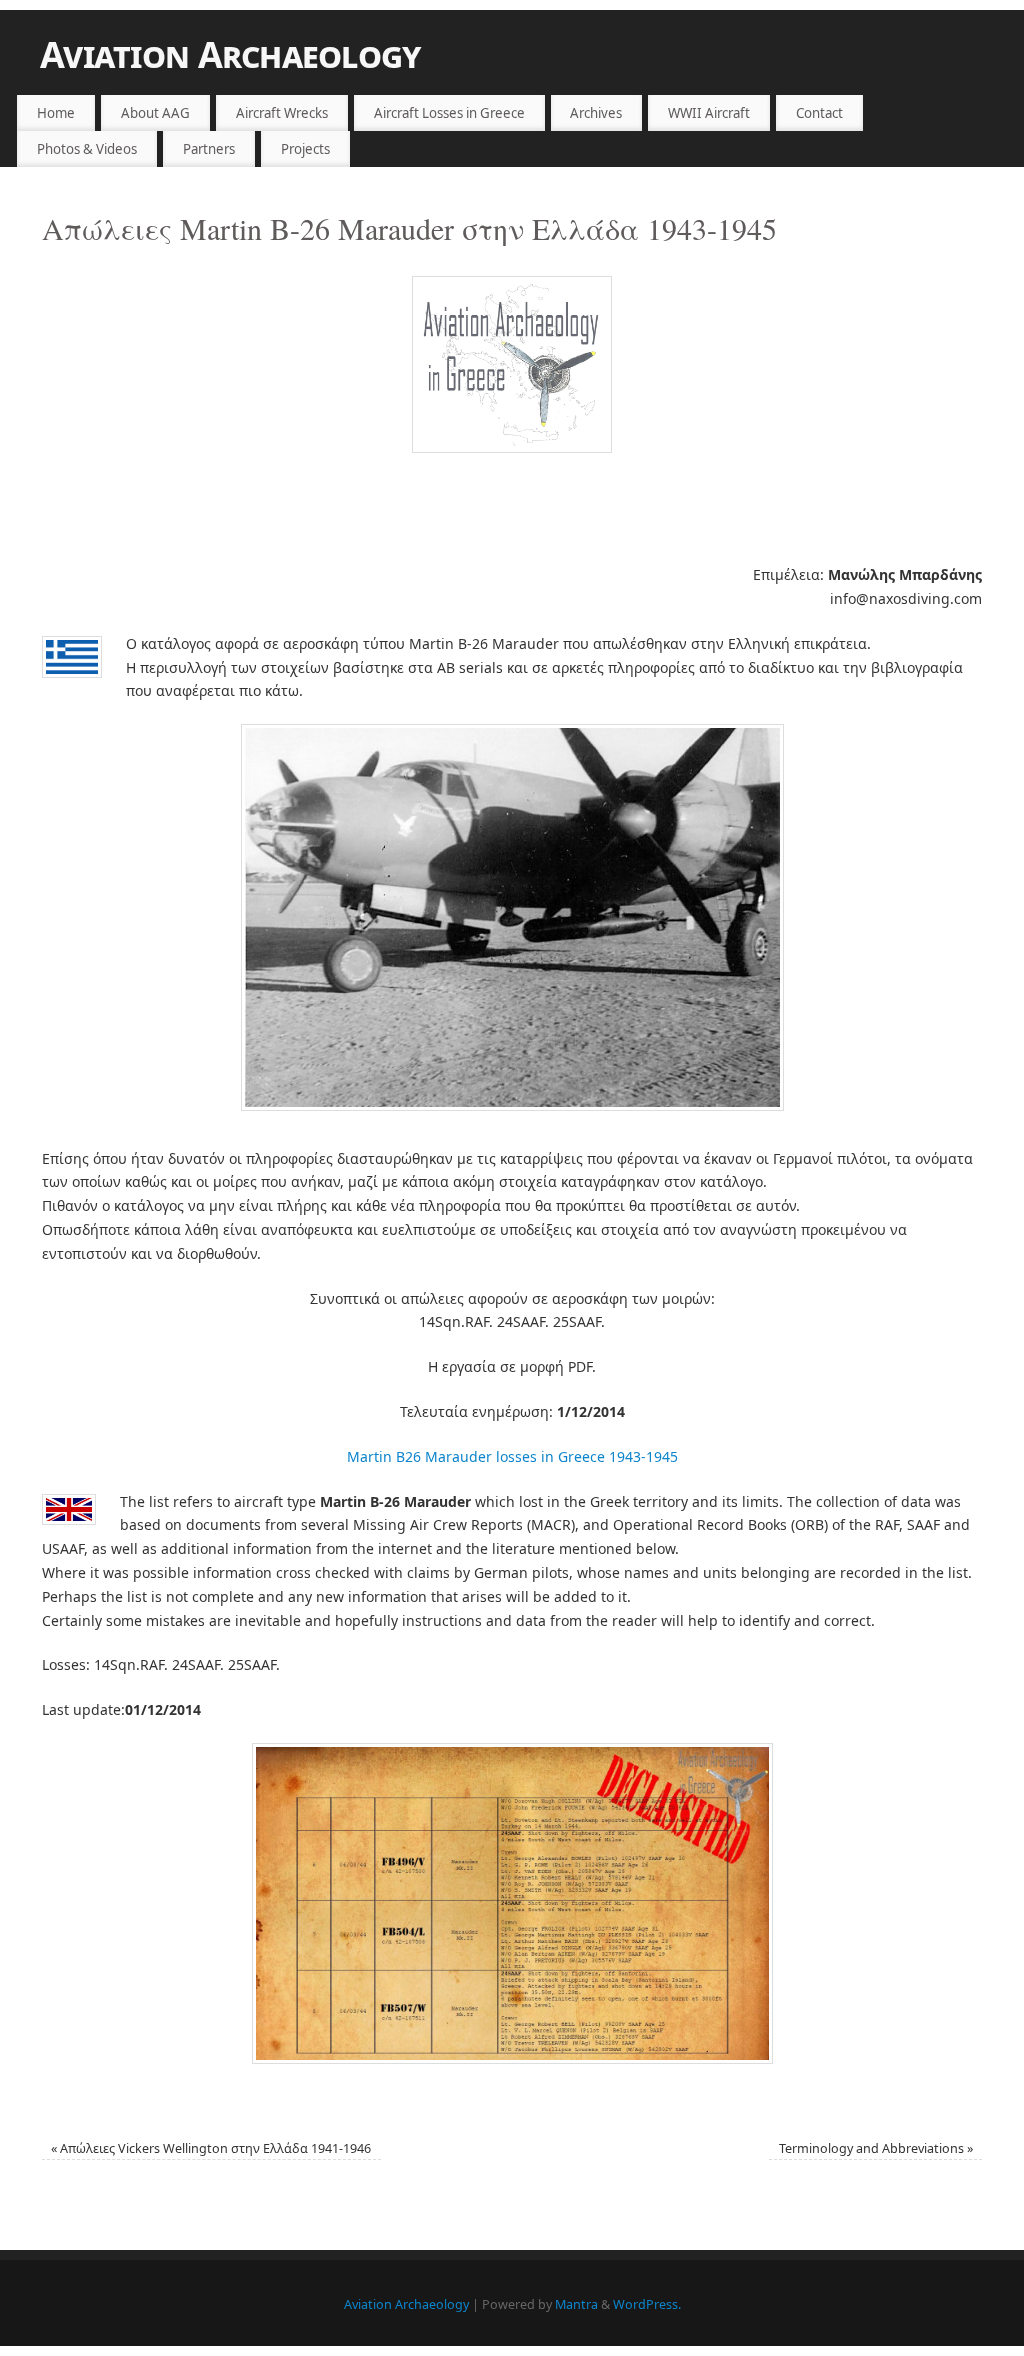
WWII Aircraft (709, 113)
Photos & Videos (87, 149)
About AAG (155, 113)
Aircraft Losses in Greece (449, 113)
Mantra (576, 2304)
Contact (819, 113)
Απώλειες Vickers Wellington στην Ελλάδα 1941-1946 (211, 2148)
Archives (596, 113)
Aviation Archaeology (230, 54)
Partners (209, 149)
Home (56, 113)
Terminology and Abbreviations (876, 2148)
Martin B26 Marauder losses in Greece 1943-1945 (512, 1456)
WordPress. (647, 2304)
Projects (305, 149)
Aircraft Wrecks (282, 113)
